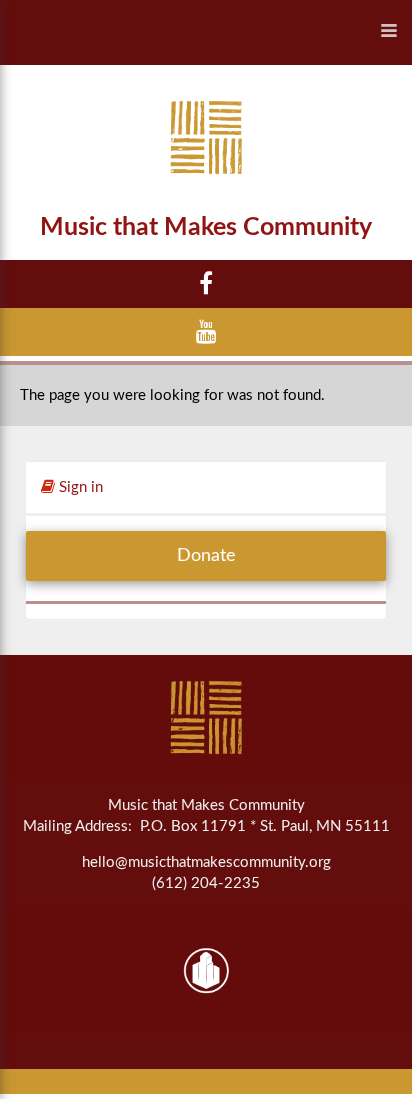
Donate (206, 556)
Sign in (79, 487)
